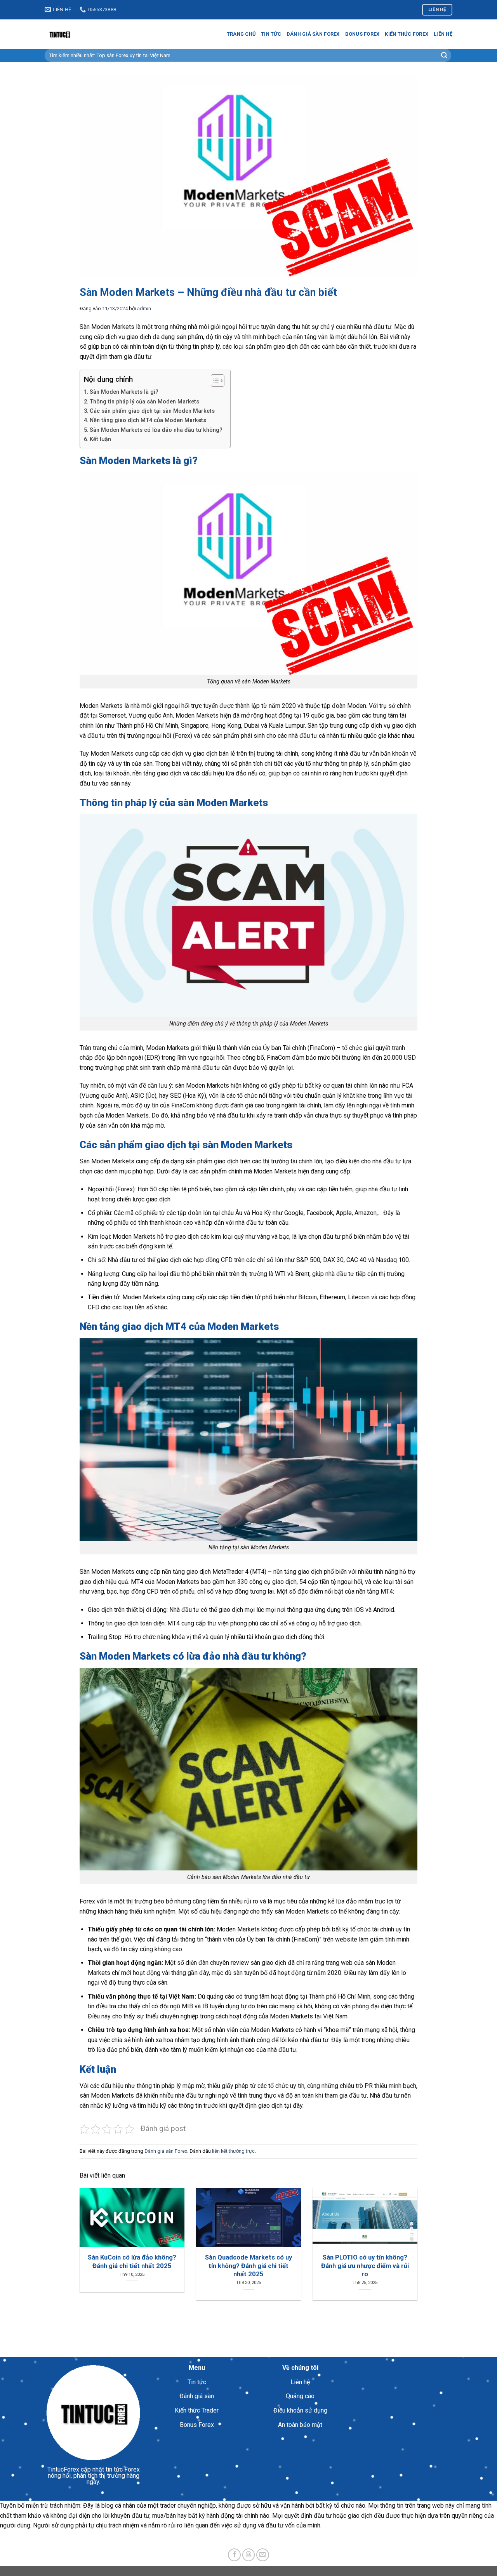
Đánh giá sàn (197, 2396)
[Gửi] (444, 56)
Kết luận (100, 439)
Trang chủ (241, 34)
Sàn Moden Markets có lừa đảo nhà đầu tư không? (156, 430)
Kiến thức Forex (407, 34)
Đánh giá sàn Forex (313, 34)
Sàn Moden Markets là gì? (124, 392)
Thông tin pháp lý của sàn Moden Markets (144, 402)
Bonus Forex (362, 34)
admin (144, 309)
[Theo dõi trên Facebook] (234, 2555)
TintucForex (63, 2469)
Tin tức (271, 34)
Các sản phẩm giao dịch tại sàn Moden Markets (152, 411)
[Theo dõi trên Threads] (249, 2555)
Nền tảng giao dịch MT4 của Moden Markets (148, 420)
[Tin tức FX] (83, 34)
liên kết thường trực (233, 2151)
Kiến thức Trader (197, 2410)
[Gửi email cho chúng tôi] (263, 2555)
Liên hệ (443, 34)
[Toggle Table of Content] (214, 381)
